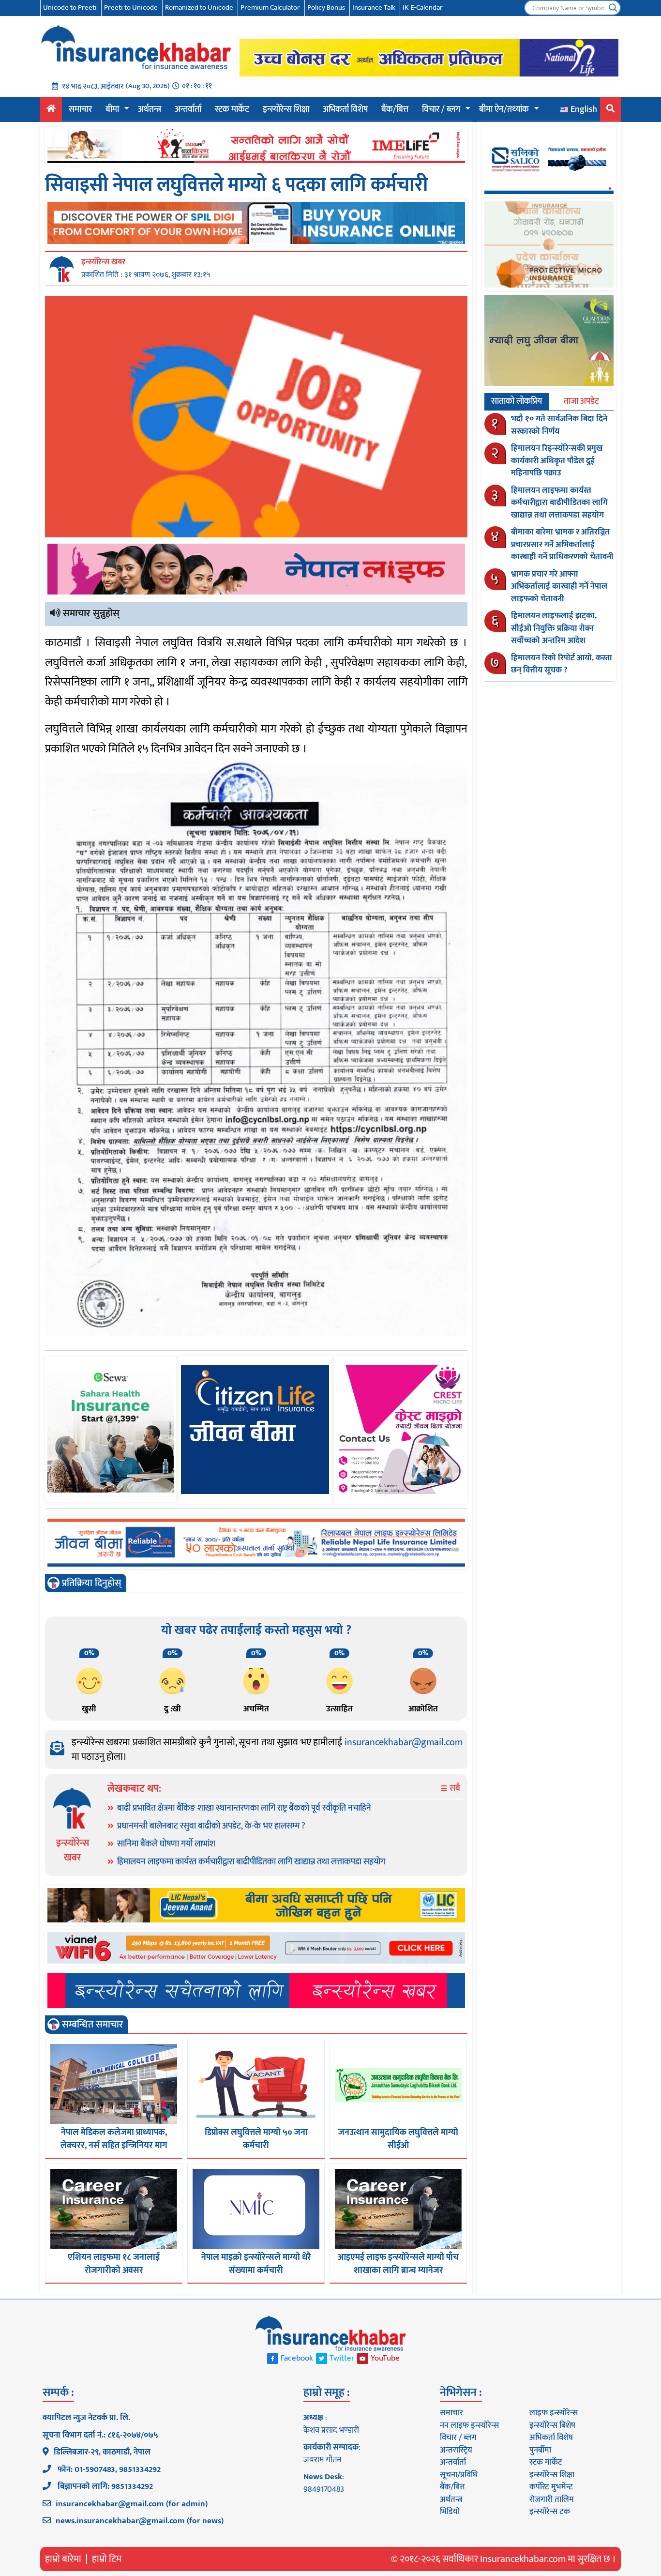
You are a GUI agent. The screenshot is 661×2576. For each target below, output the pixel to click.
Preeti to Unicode (131, 8)
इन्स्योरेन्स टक (550, 2512)
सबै (454, 1789)
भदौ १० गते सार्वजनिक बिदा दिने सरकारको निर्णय (559, 425)
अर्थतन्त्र (150, 109)
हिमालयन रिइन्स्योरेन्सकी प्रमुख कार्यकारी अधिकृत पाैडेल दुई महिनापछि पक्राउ (557, 461)
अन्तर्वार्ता (188, 109)
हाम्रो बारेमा (63, 2559)
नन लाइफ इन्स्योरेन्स (469, 2425)
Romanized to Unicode (199, 8)
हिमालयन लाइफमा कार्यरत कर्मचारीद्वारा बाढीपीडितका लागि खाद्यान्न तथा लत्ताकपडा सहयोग (251, 1862)
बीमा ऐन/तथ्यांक (504, 109)
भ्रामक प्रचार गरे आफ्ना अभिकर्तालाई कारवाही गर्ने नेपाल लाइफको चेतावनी (559, 587)
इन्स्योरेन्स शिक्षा (286, 109)
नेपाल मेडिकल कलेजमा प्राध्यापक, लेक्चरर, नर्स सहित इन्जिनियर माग (114, 2139)
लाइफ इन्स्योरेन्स (554, 2413)
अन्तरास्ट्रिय (456, 2450)
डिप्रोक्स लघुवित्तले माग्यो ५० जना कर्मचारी (256, 2139)
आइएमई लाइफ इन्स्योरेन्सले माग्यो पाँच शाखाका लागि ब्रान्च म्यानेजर (398, 2264)
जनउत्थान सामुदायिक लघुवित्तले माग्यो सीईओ (398, 2139)
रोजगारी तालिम (552, 2500)
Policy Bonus (326, 8)
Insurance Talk (374, 8)
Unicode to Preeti (70, 8)
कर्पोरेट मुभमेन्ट (551, 2487)
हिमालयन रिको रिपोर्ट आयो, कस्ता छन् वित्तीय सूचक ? (562, 664)
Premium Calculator (270, 8)
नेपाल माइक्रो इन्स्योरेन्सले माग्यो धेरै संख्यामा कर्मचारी (256, 2264)
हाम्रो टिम (107, 2559)
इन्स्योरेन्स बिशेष (552, 2425)
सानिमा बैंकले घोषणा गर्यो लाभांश (166, 1844)
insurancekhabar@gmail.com (404, 1742)
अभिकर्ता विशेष (345, 109)
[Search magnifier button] (613, 8)
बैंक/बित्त (395, 109)
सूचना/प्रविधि (459, 2475)
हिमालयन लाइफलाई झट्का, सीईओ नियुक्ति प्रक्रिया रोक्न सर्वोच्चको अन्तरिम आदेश (554, 628)
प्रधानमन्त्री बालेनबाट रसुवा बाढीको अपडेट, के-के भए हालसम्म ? (211, 1826)
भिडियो (450, 2512)
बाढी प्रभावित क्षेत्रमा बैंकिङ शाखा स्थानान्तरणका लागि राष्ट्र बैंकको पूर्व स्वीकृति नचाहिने (244, 1808)
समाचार (80, 109)
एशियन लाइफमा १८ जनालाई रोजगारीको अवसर (114, 2264)
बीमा (112, 109)
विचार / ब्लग (441, 109)
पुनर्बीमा (540, 2450)
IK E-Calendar (423, 8)
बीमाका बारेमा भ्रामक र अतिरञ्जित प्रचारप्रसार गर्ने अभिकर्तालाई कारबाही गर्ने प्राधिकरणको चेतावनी (562, 544)
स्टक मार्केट (232, 109)
